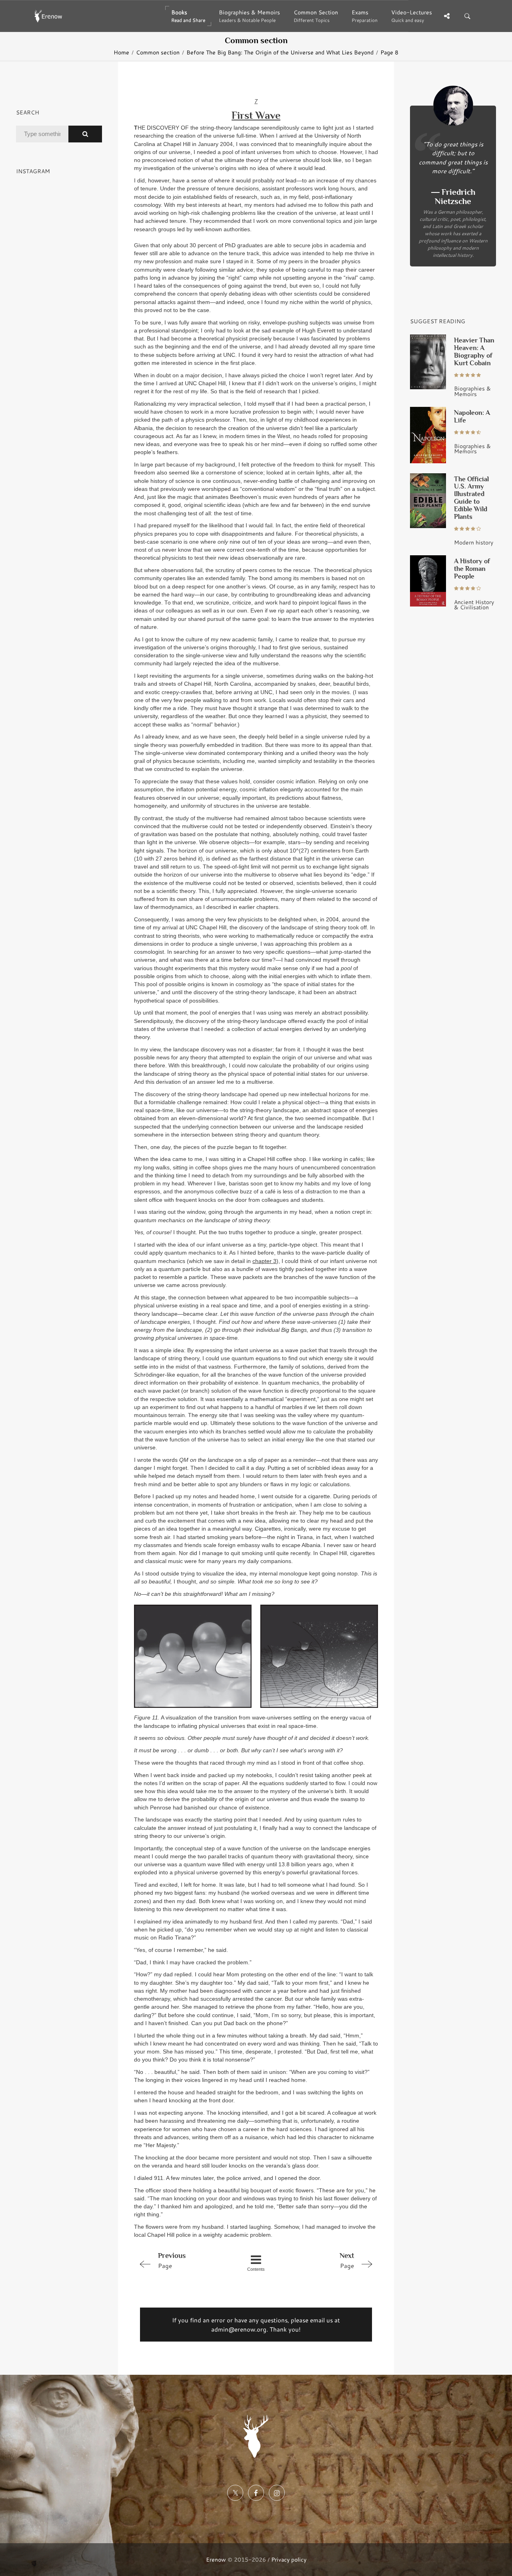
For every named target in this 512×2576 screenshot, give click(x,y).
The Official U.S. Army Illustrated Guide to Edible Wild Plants (471, 498)
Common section (158, 52)
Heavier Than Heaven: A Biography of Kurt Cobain (474, 352)
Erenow (216, 2559)
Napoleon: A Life (472, 416)
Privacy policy (289, 2559)
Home (121, 52)
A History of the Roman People (472, 569)
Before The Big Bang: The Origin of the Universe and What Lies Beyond (280, 52)
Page (172, 2261)
